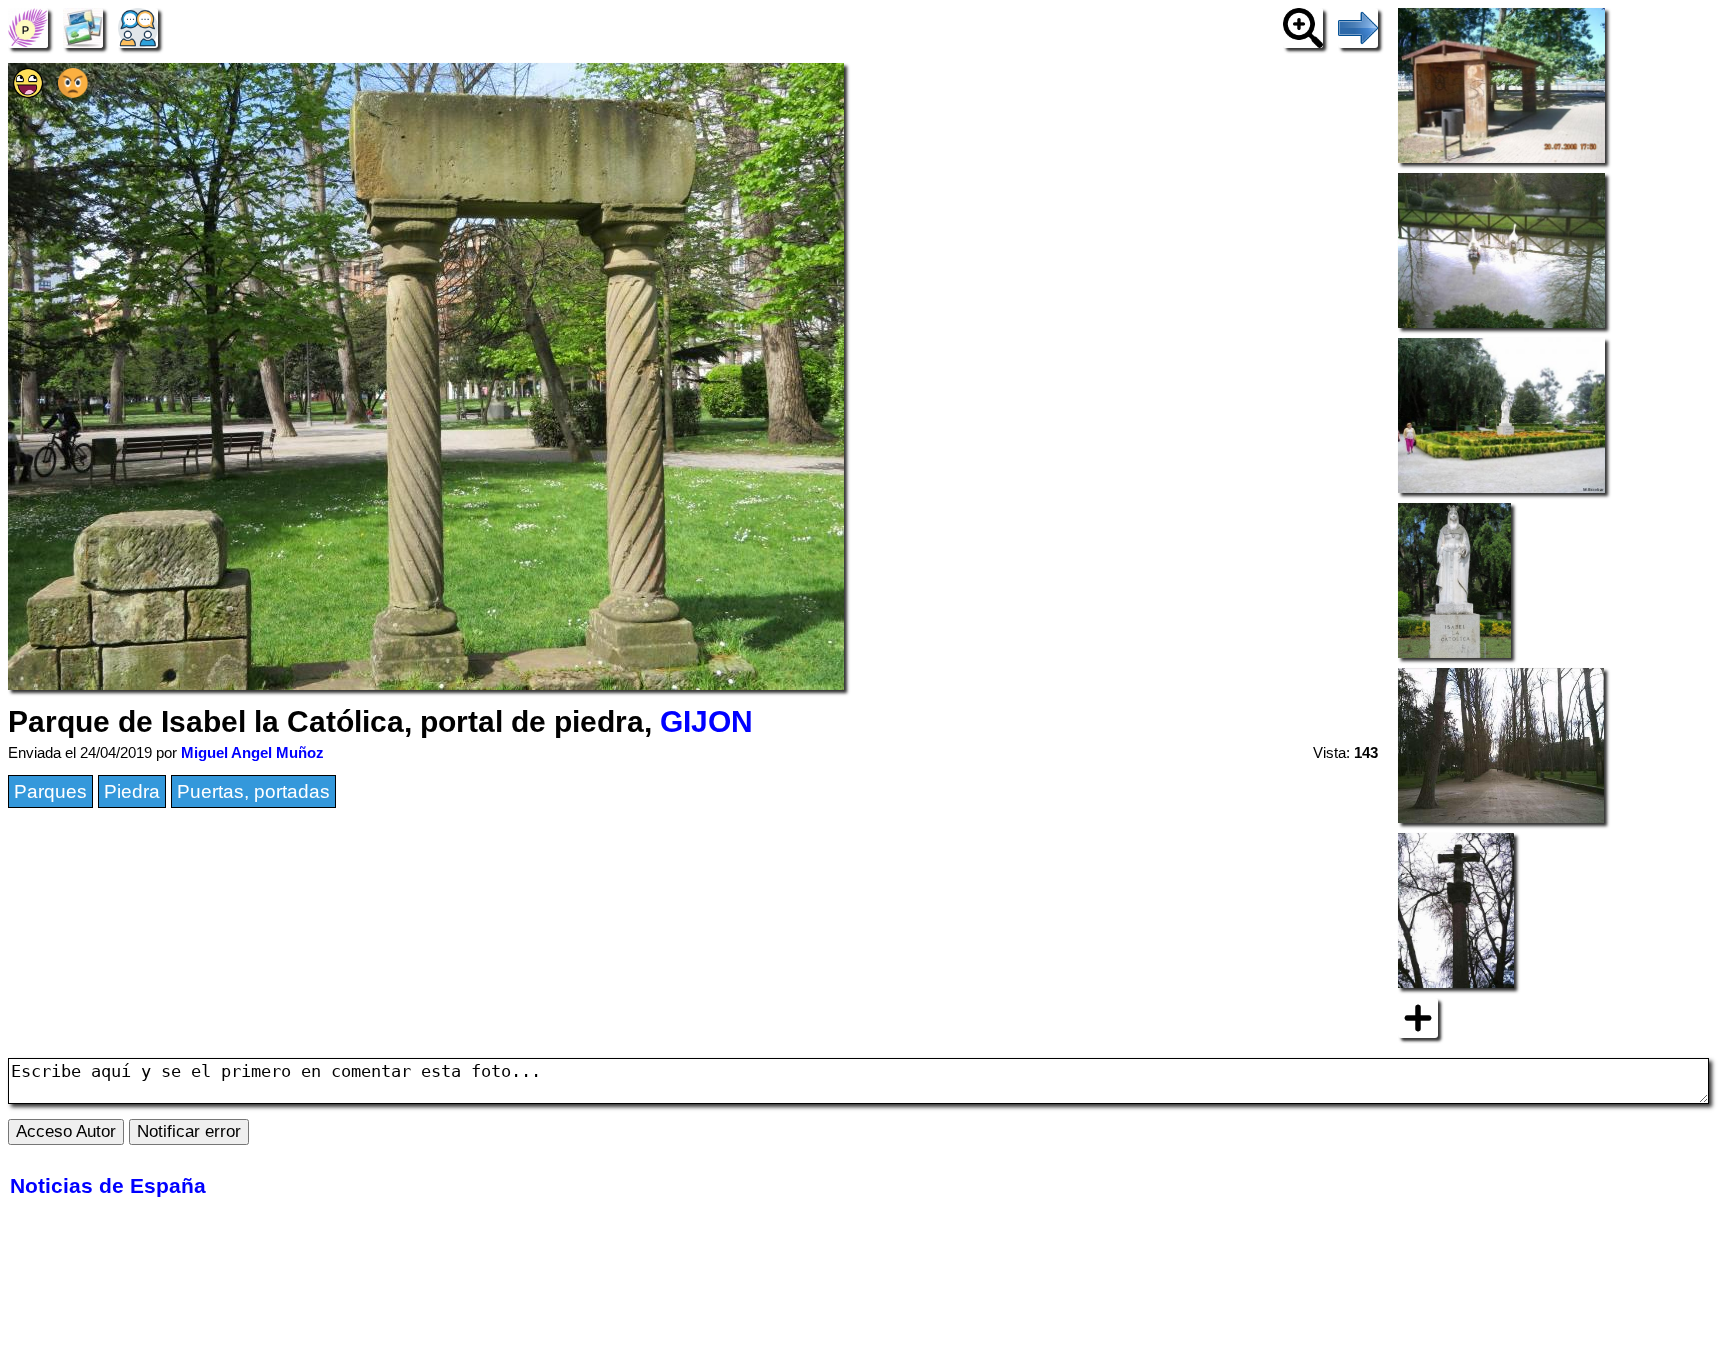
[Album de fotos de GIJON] (83, 26)
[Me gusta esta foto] (28, 91)
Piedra (132, 791)
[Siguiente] (1358, 26)
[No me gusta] (73, 91)
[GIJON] (28, 26)
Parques (50, 791)
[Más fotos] (1418, 1016)
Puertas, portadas (253, 791)
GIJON (706, 721)
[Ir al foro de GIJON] (138, 26)
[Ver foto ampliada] (1303, 26)
